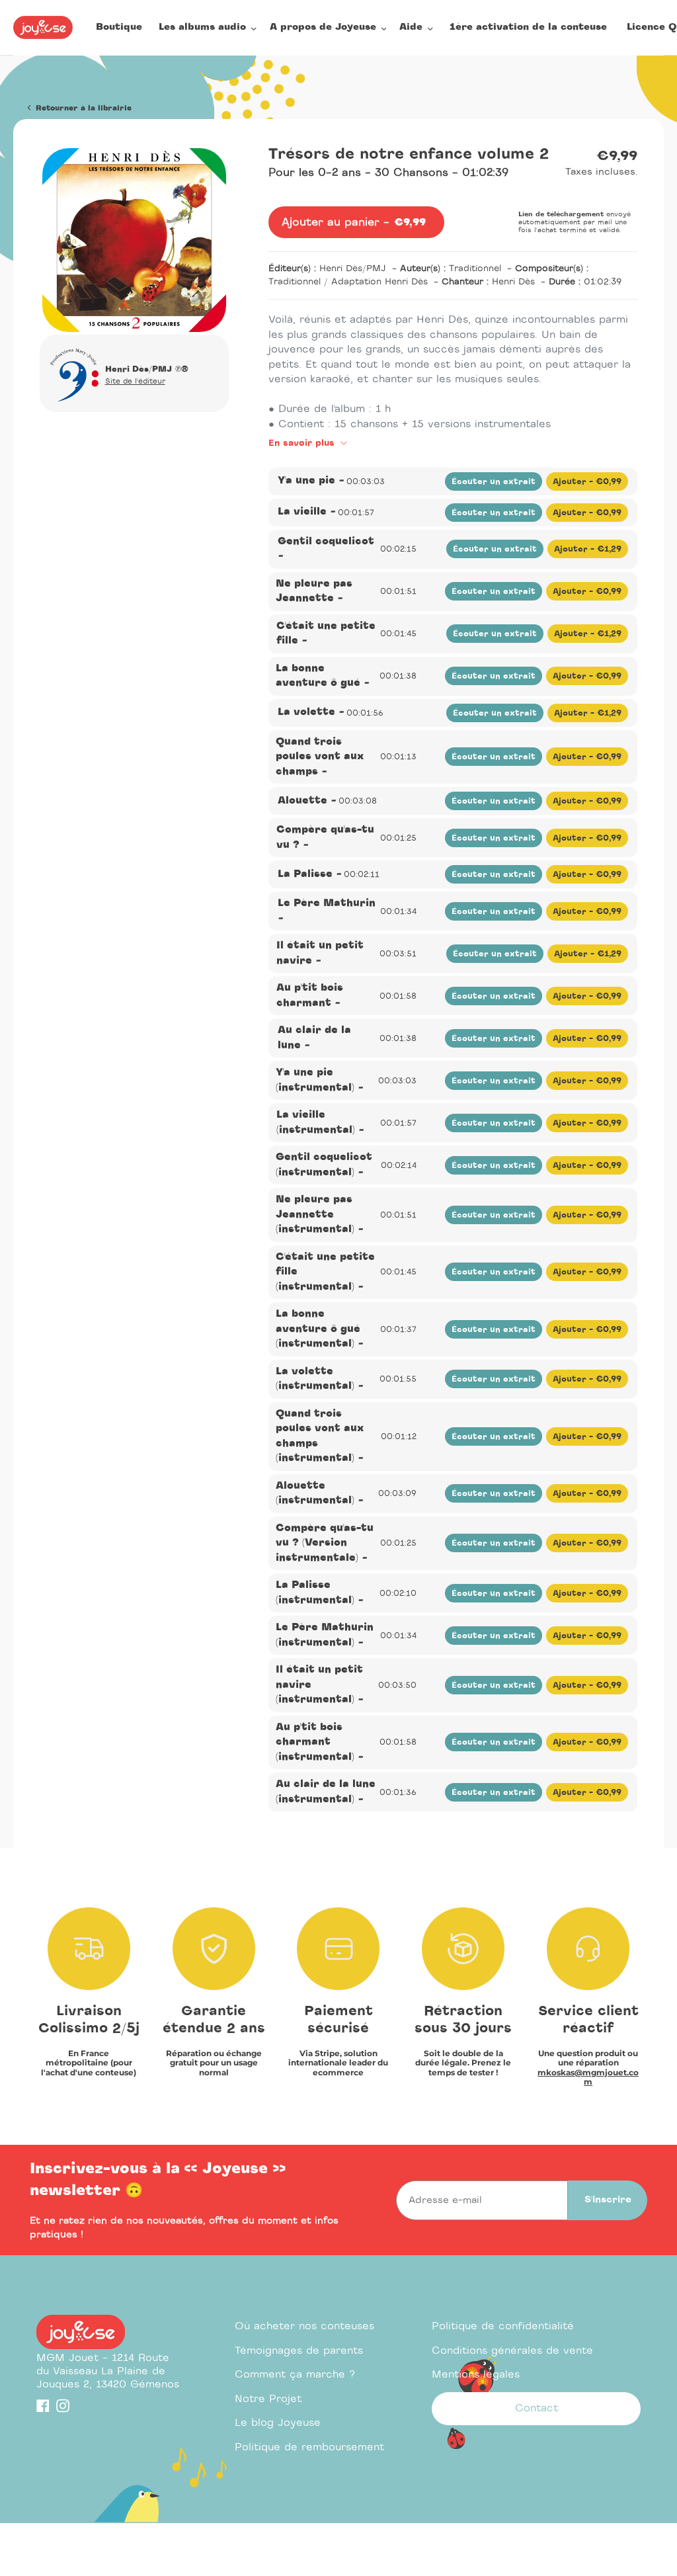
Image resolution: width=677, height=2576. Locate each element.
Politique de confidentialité (503, 2326)
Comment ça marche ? (295, 2375)
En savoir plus (303, 443)
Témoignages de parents (299, 2351)
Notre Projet (268, 2399)
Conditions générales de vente (512, 2351)
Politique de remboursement (309, 2447)
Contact (537, 2408)
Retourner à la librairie (82, 108)
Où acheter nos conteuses (304, 2326)
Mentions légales (476, 2375)
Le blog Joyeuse (278, 2423)
